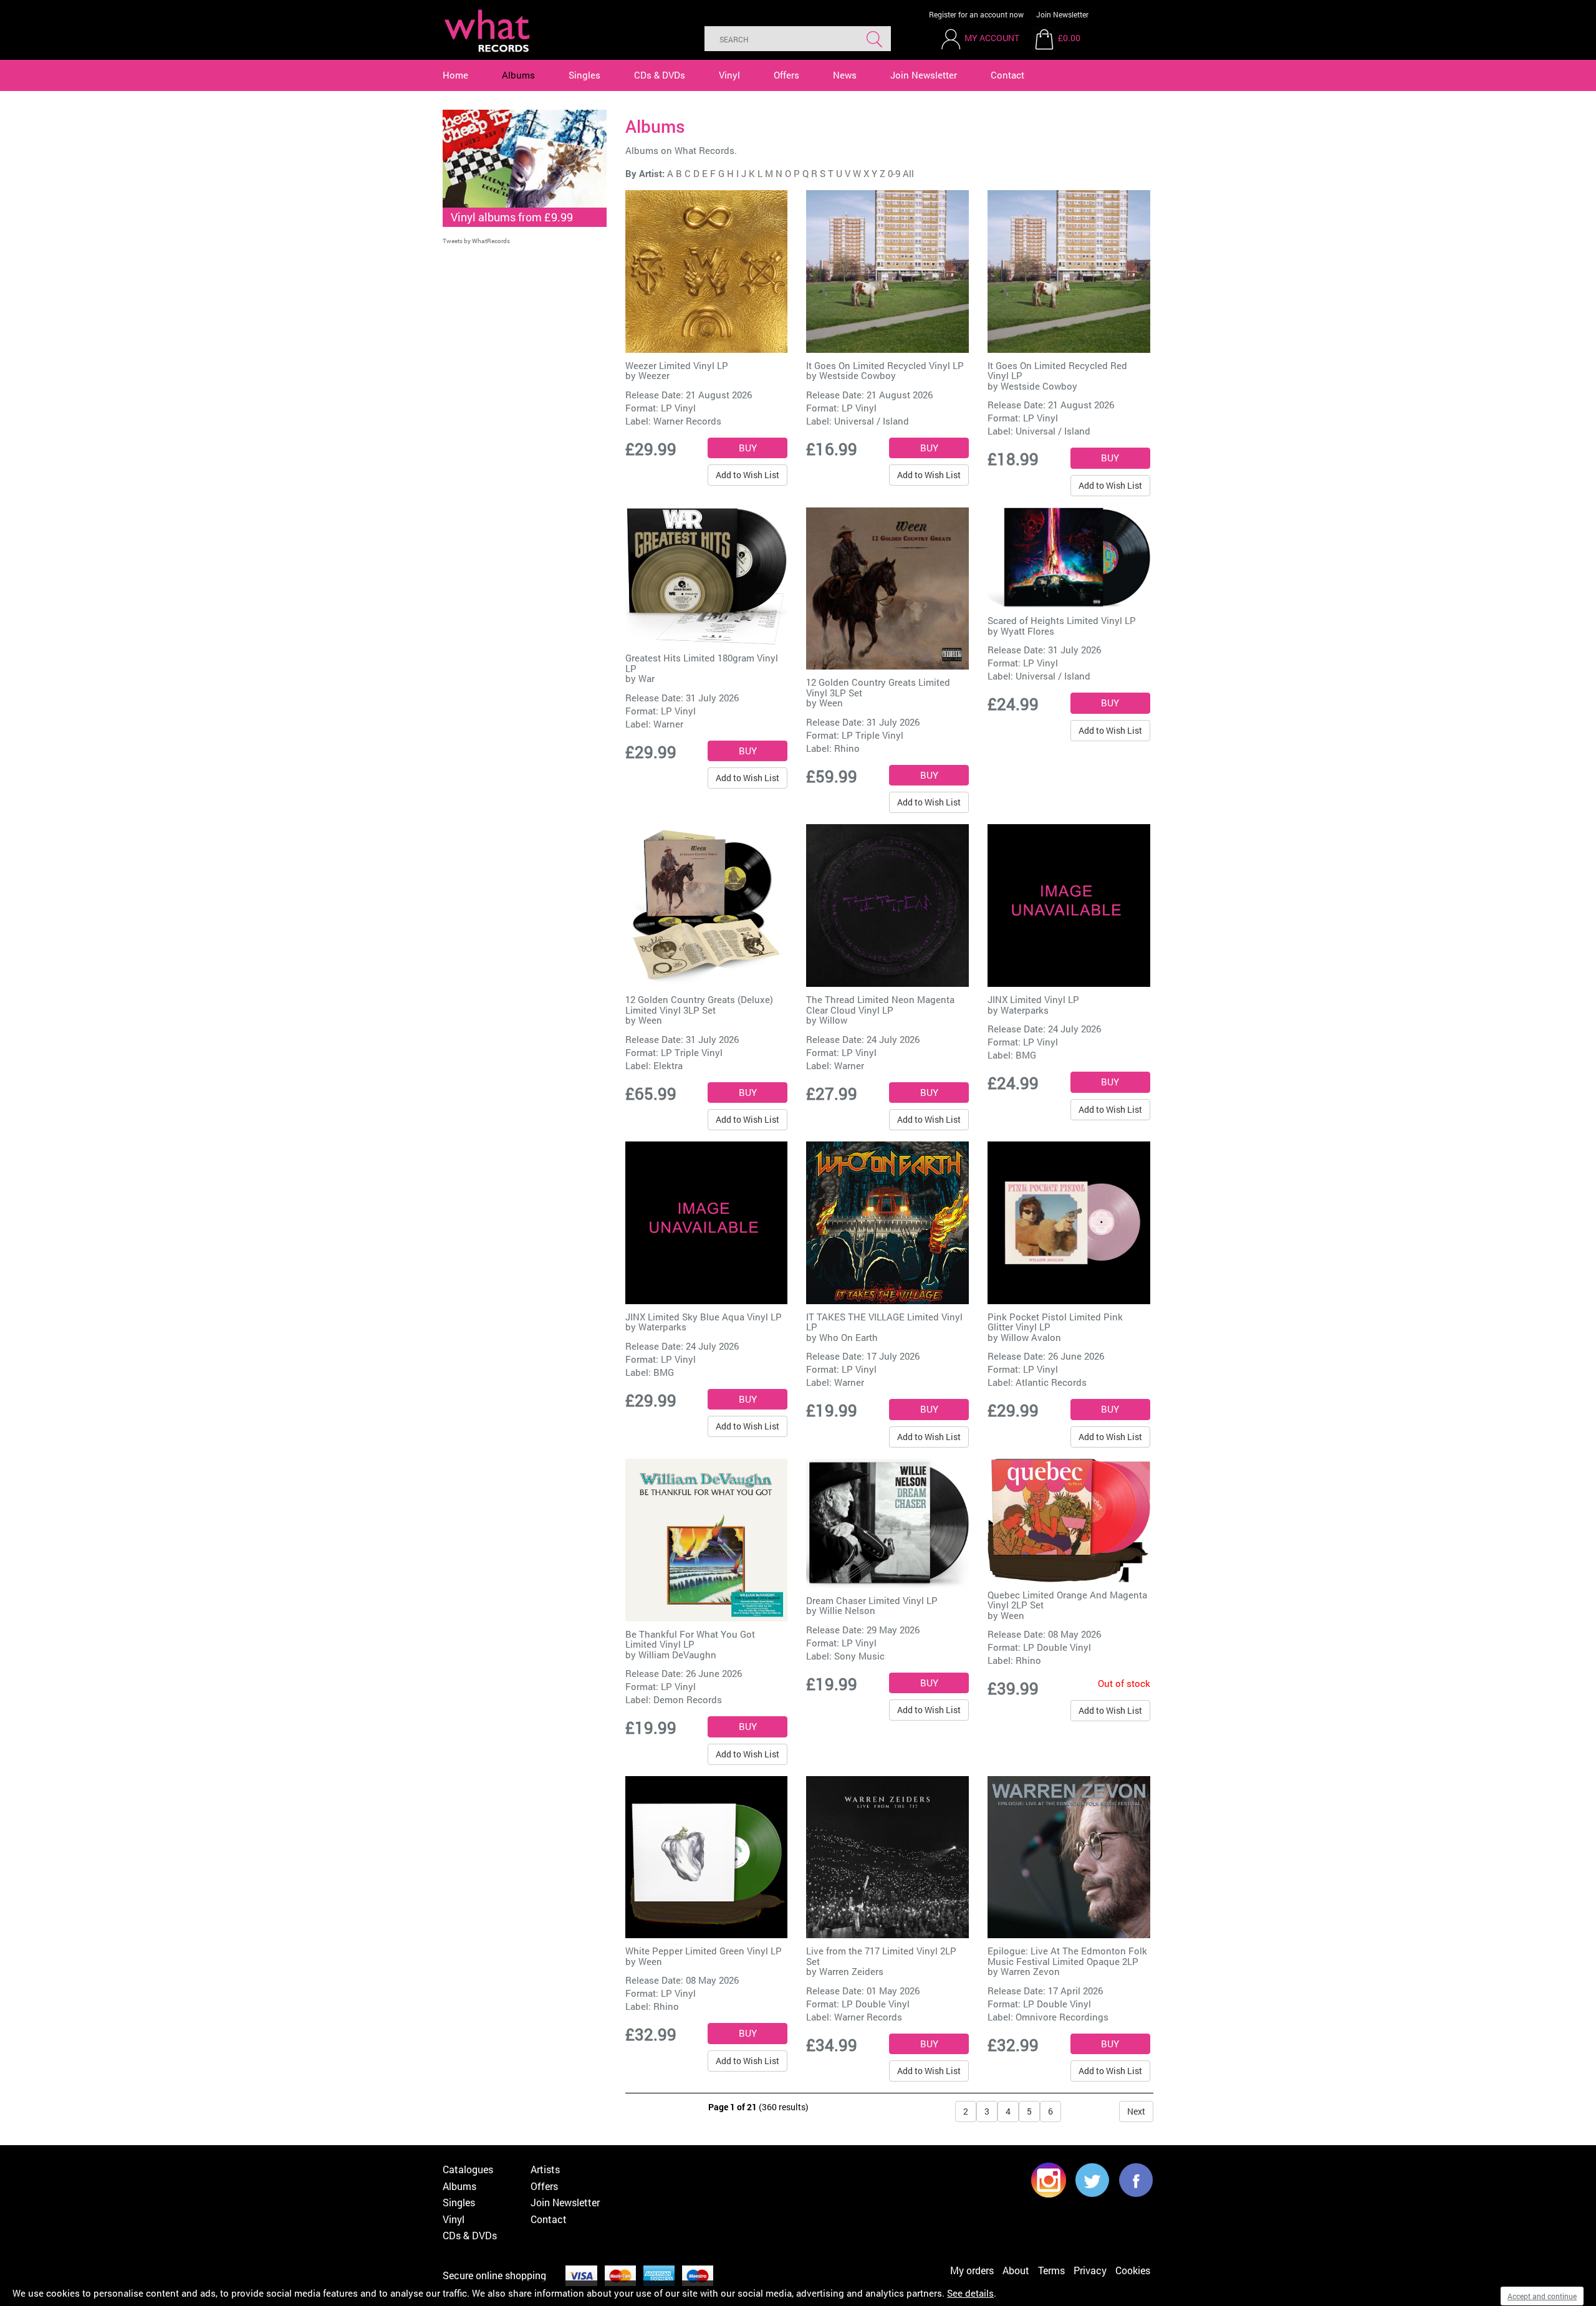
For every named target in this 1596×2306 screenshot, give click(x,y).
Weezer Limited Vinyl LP (677, 365)
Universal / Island (872, 421)
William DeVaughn (677, 1655)
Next (1136, 2111)
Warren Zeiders (851, 1971)
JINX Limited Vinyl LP (1033, 999)
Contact (1007, 75)
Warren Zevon (1030, 1971)
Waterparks (1025, 1010)
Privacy (1090, 2270)
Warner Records (687, 421)
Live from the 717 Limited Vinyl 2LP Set (881, 1956)
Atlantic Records (1051, 1382)
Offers (786, 75)
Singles (584, 75)
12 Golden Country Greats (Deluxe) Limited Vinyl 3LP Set (699, 1005)
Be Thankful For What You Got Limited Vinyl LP (690, 1639)
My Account (992, 38)
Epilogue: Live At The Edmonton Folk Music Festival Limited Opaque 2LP (1067, 1956)
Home (455, 75)
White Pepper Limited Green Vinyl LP (704, 1951)
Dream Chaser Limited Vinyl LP (872, 1600)
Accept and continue (1542, 2296)
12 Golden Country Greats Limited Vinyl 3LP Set (878, 687)
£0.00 (1069, 38)
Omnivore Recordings (1062, 2017)
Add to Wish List (748, 475)
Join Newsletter (1062, 14)
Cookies (1133, 2270)
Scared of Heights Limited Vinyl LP (1062, 620)
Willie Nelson (847, 1610)
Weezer (654, 375)
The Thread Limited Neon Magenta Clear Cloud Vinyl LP (880, 1005)
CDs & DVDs (660, 75)
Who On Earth (848, 1337)
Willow (833, 1020)
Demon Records (688, 1699)
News (845, 75)
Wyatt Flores (1027, 631)
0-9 (894, 173)
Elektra (668, 1065)
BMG (1026, 1055)
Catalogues (468, 2169)
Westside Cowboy (858, 375)
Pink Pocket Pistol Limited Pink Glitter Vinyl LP (1055, 1322)
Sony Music (859, 1656)
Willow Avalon (1031, 1337)
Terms (1051, 2270)
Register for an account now (976, 14)
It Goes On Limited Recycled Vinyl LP (885, 365)
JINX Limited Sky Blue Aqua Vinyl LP (704, 1317)
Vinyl (729, 75)
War (647, 678)
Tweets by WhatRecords (476, 241)
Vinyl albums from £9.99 (512, 217)
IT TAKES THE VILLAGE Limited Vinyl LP (884, 1322)
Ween (831, 703)
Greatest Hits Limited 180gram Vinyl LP (702, 663)
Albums (518, 75)
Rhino (847, 748)
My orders (972, 2270)
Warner (668, 724)
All (908, 173)
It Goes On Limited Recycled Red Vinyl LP (1057, 371)
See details (970, 2293)
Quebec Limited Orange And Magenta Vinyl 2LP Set (1067, 1600)
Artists (545, 2169)
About (1016, 2270)
